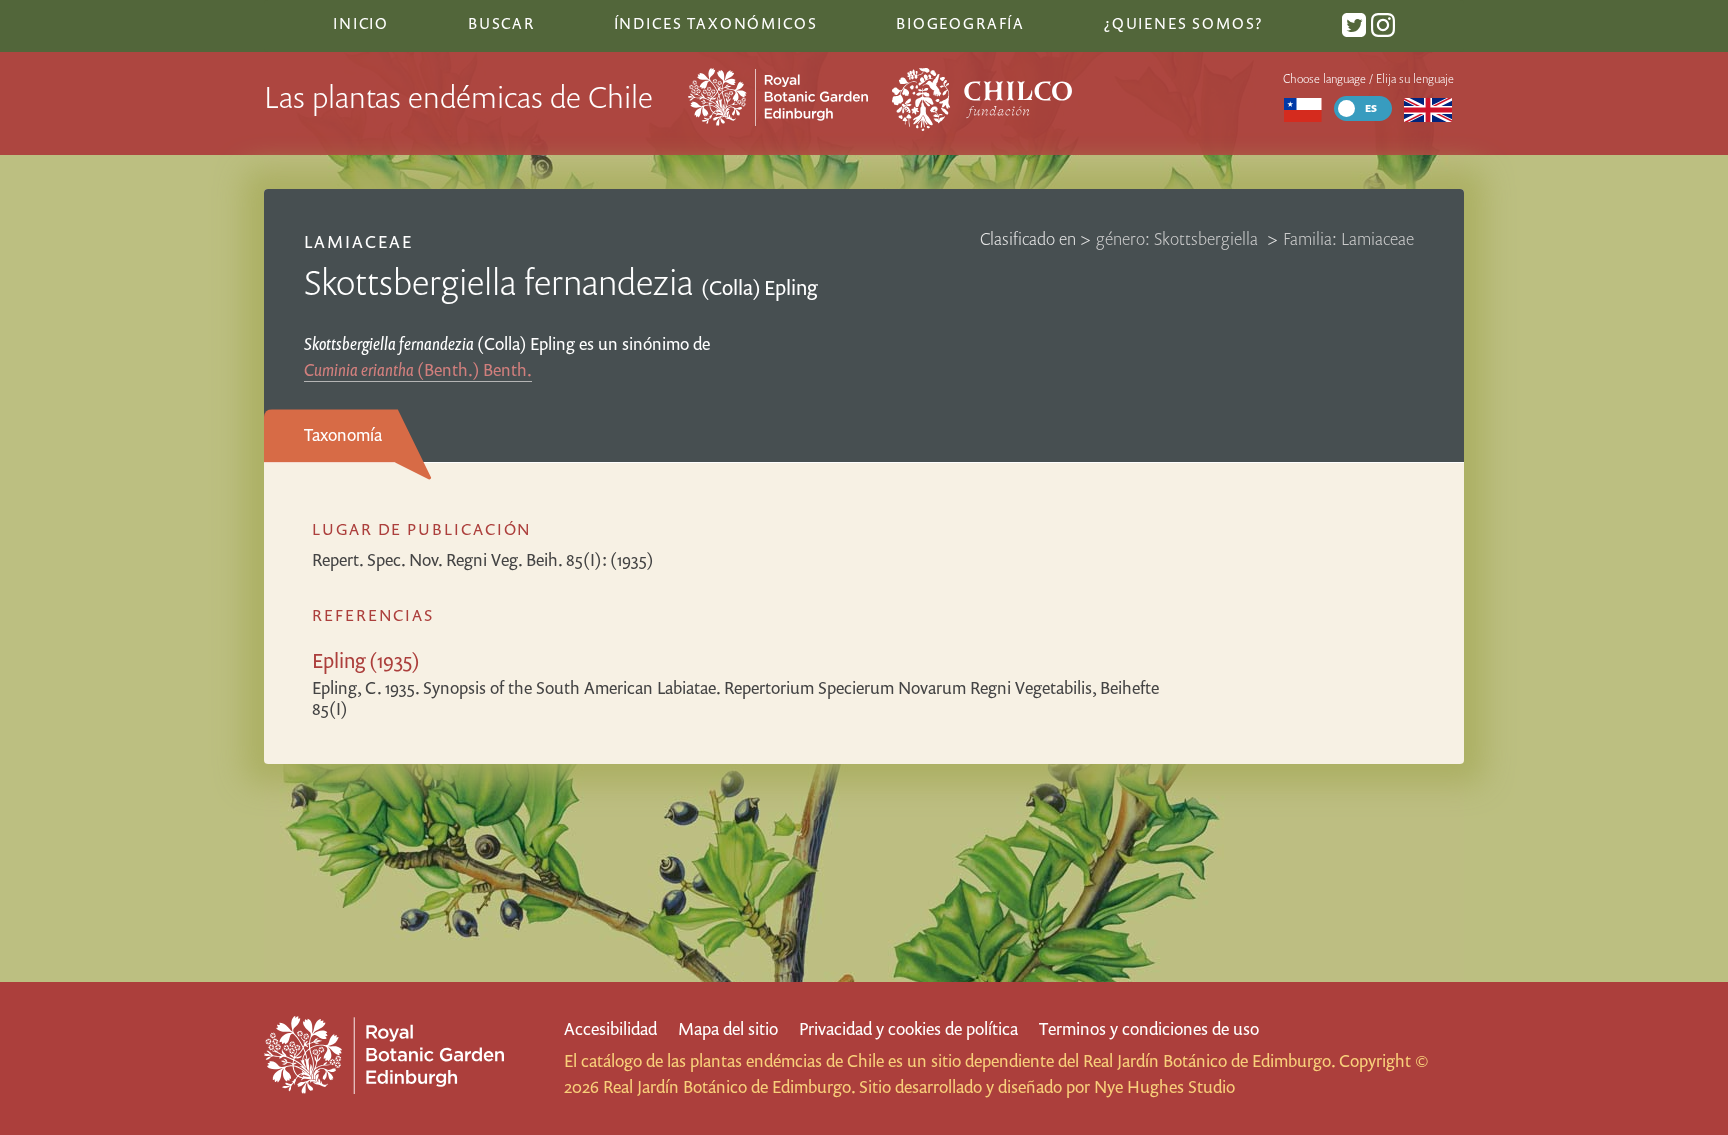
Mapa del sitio (728, 1028)
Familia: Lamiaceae (1348, 238)
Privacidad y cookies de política (908, 1028)
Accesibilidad (610, 1028)
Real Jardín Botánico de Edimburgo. (1209, 1060)
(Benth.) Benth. (418, 369)
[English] (1428, 108)
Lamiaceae (358, 241)
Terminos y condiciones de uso (1149, 1028)
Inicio (361, 23)
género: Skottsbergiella (1179, 238)
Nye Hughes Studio (1164, 1086)
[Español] (1302, 108)
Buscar (501, 23)
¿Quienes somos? (1183, 23)
